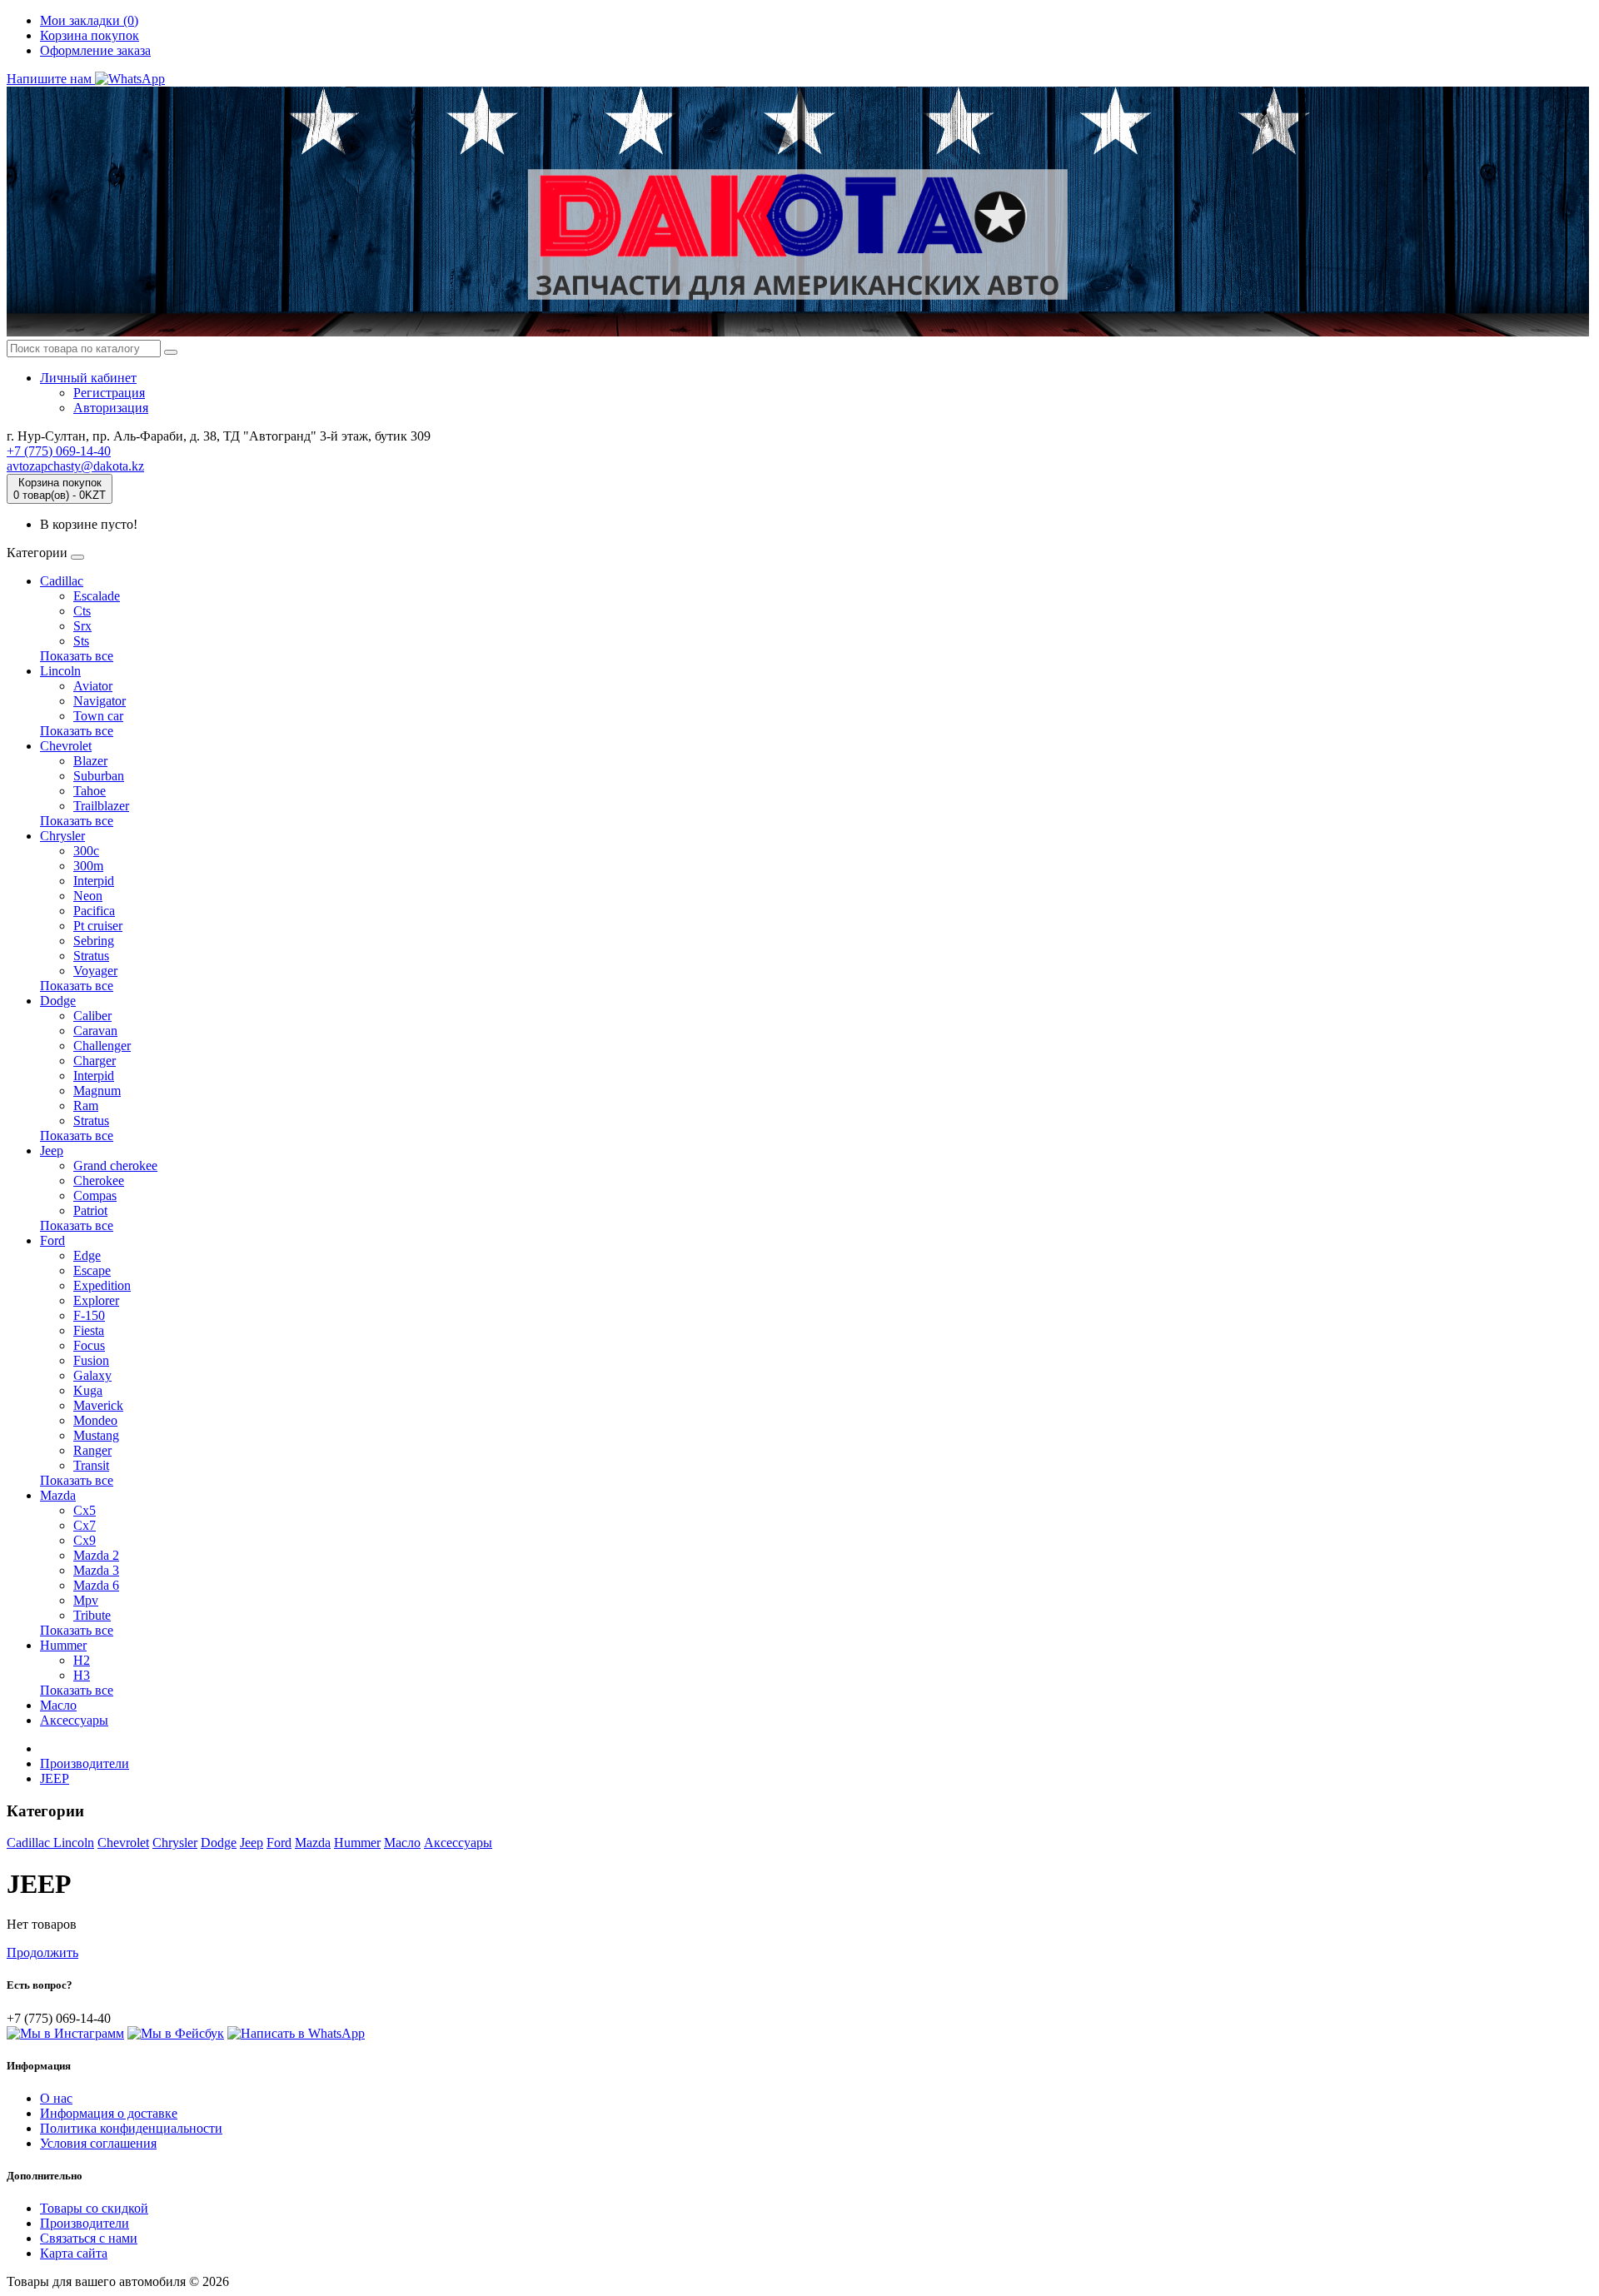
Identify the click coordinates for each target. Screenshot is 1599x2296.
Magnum (97, 1091)
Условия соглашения (98, 2143)
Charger (95, 1061)
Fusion (91, 1360)
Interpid (94, 881)
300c (86, 851)
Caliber (92, 1016)
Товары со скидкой (94, 2208)
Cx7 (85, 1525)
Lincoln (60, 671)
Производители (85, 1763)
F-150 (89, 1315)
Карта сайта (74, 2253)
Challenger (102, 1046)
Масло (58, 1705)
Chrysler (62, 836)
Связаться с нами (89, 2238)
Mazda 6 (96, 1585)
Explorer (96, 1300)
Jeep (52, 1150)
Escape (92, 1270)
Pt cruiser (98, 926)
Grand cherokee (115, 1165)
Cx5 (85, 1510)
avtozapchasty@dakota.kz (75, 466)
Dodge (58, 1001)
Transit (91, 1465)
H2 (82, 1660)
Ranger (92, 1450)
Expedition (102, 1285)
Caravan (95, 1031)
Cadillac (62, 581)
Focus (89, 1345)
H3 (82, 1675)
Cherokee (99, 1180)
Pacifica (94, 911)
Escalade (97, 596)
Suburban (99, 776)
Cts (82, 611)
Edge (87, 1255)
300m (88, 866)
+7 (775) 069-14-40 (59, 451)
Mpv (86, 1600)
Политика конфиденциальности (131, 2128)
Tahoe (90, 791)
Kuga (88, 1390)
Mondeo (95, 1420)
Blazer (90, 761)
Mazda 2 (96, 1555)
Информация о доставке (109, 2113)
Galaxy (92, 1375)
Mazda (58, 1495)
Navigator (100, 701)
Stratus (91, 956)
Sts (81, 641)
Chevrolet (66, 746)
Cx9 (85, 1540)
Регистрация (109, 393)
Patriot (90, 1210)
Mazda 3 (96, 1570)
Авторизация (111, 408)
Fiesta (89, 1330)
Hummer (63, 1645)
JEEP (55, 1778)
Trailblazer (101, 806)
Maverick (98, 1405)
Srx (82, 626)
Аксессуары (74, 1720)
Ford (52, 1240)
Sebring (94, 941)
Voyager (95, 971)
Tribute (92, 1615)
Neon (88, 896)
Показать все (77, 656)
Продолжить (42, 1952)
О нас (56, 2098)
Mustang (96, 1435)
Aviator (93, 686)
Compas (95, 1195)
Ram (86, 1106)
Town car (98, 716)
